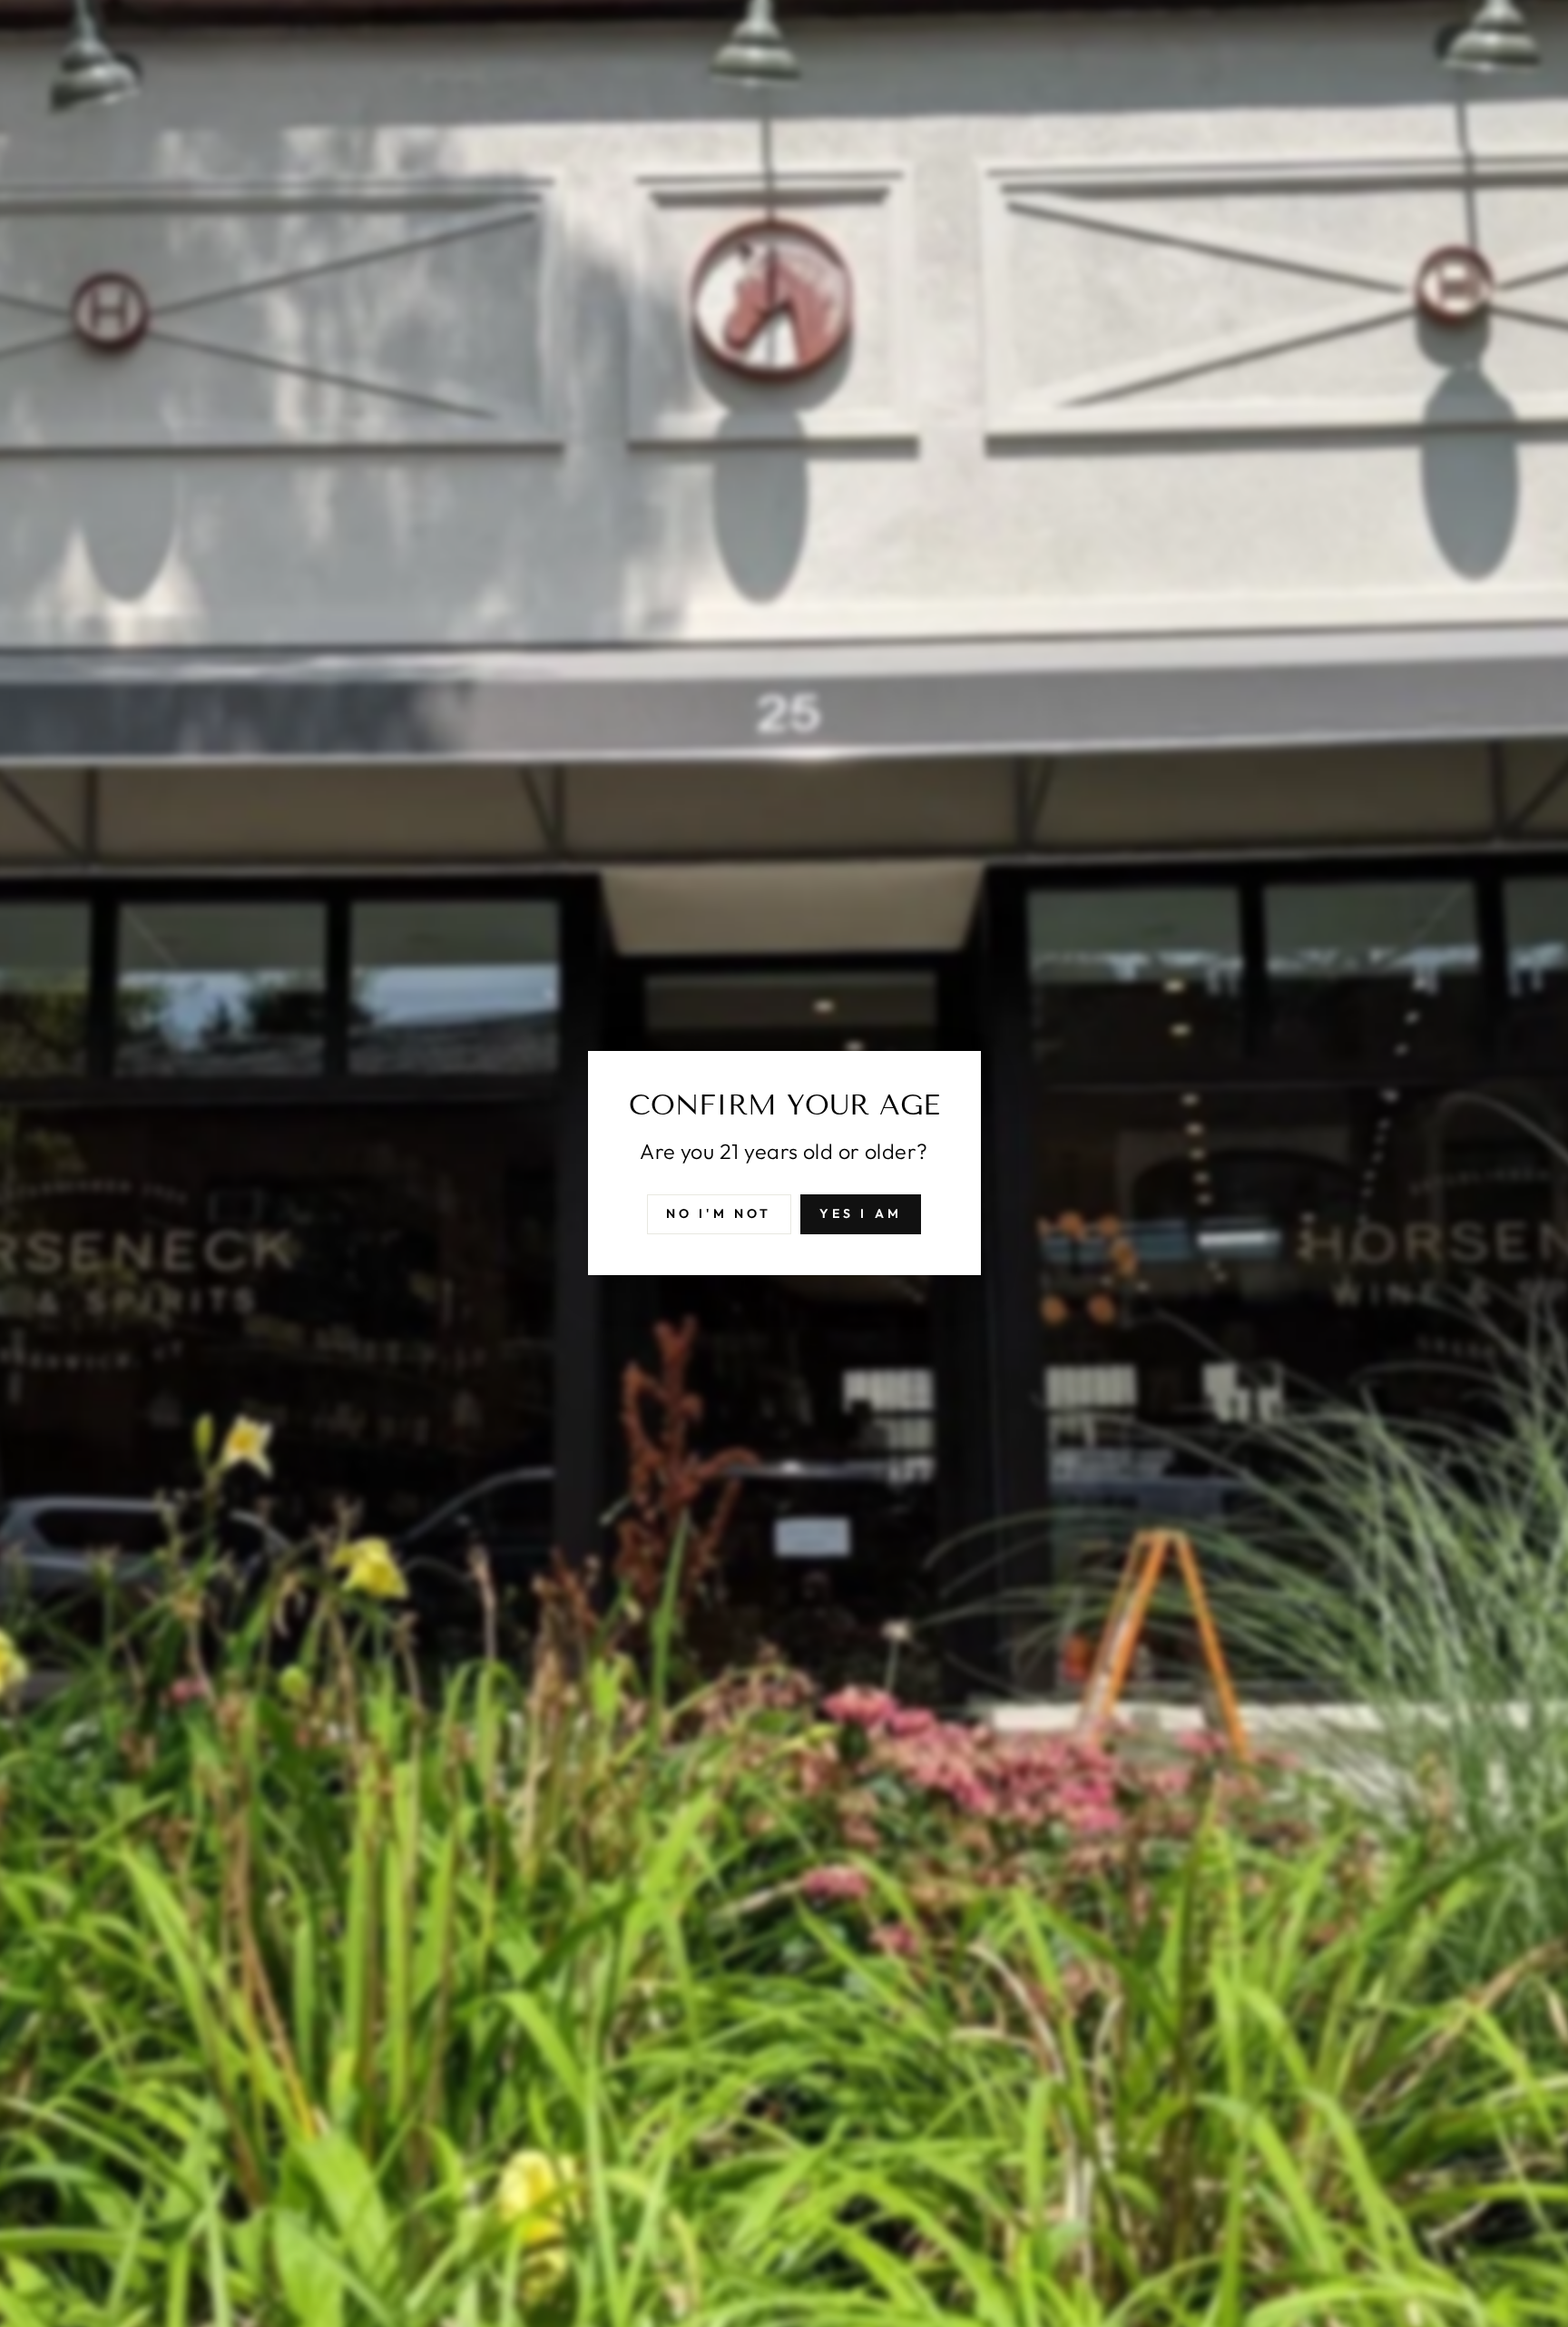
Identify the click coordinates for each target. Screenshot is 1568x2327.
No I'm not (719, 1214)
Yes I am (861, 1214)
